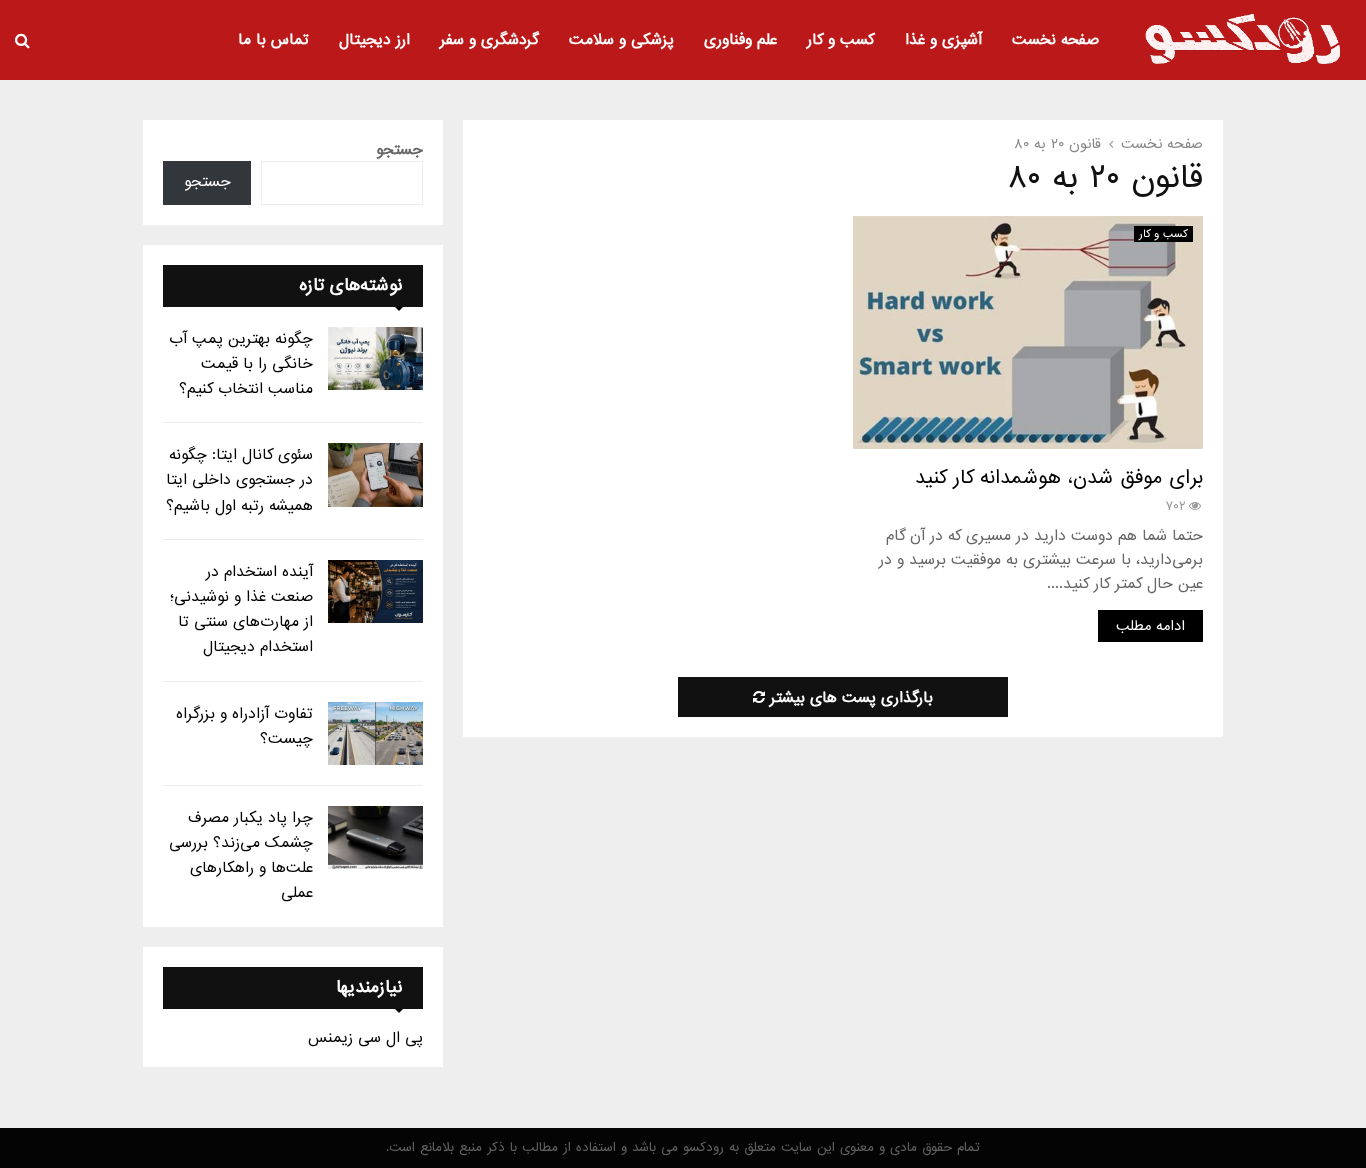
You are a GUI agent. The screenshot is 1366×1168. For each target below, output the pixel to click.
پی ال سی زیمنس (365, 1038)
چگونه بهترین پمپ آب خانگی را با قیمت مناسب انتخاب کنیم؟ (241, 364)
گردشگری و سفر (489, 40)
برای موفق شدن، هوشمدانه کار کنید (1059, 478)
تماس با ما (273, 40)
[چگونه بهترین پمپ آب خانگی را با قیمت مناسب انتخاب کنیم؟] (375, 358)
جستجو (399, 150)
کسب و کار (841, 40)
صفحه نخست (1055, 40)
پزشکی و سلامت (621, 40)
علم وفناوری (740, 40)
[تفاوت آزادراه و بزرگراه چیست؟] (375, 733)
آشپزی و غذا (943, 40)
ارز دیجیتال (374, 40)
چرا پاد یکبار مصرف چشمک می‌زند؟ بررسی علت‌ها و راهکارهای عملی (241, 856)
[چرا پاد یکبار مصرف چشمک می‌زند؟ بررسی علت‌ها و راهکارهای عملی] (375, 837)
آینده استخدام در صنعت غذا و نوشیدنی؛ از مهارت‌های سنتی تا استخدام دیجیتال (241, 610)
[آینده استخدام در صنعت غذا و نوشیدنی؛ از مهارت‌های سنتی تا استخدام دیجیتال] (375, 591)
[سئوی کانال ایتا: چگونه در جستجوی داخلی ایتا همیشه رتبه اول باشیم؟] (375, 474)
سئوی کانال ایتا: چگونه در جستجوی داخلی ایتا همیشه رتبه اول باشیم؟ (239, 480)
